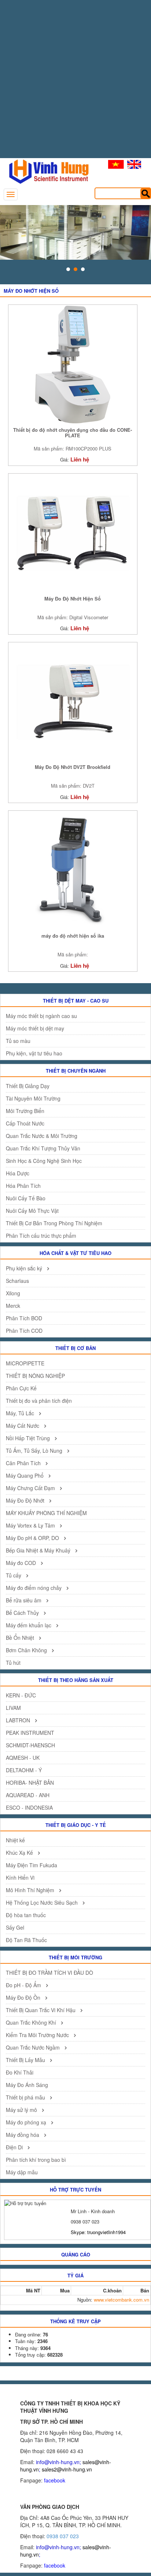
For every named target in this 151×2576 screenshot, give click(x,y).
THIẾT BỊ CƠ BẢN (75, 1348)
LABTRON (19, 1720)
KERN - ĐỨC (21, 1695)
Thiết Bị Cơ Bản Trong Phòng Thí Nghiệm (54, 1223)
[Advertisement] (75, 83)
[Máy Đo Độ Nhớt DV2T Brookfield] (73, 701)
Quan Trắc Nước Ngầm (34, 2047)
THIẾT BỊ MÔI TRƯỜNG (75, 1957)
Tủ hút (13, 1663)
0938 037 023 (63, 2536)
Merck (13, 1306)
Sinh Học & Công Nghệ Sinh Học (44, 1161)
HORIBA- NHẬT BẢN (30, 1783)
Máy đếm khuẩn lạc (29, 1625)
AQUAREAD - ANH (28, 1795)
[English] (134, 164)
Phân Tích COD (24, 1331)
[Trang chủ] (45, 171)
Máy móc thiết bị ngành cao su (41, 1016)
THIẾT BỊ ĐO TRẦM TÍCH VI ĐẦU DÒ (49, 1973)
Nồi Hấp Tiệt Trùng (29, 1438)
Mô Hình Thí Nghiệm (31, 1890)
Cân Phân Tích (24, 1463)
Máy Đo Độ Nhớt (26, 1500)
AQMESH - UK (23, 1758)
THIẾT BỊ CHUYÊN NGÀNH (76, 1071)
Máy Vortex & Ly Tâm (31, 1525)
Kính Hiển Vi (20, 1878)
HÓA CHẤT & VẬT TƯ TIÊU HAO (75, 1253)
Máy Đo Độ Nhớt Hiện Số (73, 599)
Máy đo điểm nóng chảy (34, 1588)
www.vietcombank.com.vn (121, 2300)
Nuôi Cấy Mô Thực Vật (32, 1211)
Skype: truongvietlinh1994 (98, 2232)
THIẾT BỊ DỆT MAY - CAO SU (76, 1001)
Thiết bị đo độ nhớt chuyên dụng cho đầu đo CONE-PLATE (73, 433)
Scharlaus (17, 1281)
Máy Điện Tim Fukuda (32, 1865)
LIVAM (13, 1708)
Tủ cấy (14, 1575)
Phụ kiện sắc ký (25, 1268)
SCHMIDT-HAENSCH (30, 1745)
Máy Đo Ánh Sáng (27, 2085)
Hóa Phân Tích (23, 1186)
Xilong (13, 1293)
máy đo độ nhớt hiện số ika (73, 936)
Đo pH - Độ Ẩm (24, 1985)
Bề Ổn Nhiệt (21, 1638)
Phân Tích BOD (24, 1318)
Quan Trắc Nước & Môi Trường (42, 1136)
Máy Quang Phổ (25, 1475)
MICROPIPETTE (25, 1363)
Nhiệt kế (15, 1840)
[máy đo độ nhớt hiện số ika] (73, 870)
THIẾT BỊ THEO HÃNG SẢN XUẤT (76, 1680)
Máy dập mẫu (22, 2172)
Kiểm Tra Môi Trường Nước (38, 2035)
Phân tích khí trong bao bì (36, 2160)
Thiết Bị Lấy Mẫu (26, 2060)
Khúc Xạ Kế (20, 1853)
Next (141, 233)
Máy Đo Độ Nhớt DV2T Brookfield (73, 767)
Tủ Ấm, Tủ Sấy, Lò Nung (35, 1451)
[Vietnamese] (116, 164)
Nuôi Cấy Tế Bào (26, 1198)
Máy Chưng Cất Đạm (31, 1488)
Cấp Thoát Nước (25, 1123)
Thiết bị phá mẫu (26, 2097)
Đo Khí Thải (20, 2072)
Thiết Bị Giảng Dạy (28, 1086)
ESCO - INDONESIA (29, 1807)
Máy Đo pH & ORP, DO (33, 1538)
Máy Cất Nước (23, 1426)
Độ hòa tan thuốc (26, 1915)
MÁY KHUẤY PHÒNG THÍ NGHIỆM (46, 1513)
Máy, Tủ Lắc (21, 1413)
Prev (10, 233)
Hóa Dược (18, 1173)
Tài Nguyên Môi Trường (33, 1098)
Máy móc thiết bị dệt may (35, 1028)
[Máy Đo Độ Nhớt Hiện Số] (73, 532)
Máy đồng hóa (23, 2135)
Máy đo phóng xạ (27, 2122)
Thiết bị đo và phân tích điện (39, 1401)
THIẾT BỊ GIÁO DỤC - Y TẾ (76, 1825)
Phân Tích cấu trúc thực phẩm (41, 1236)
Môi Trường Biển (25, 1111)
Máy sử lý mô (22, 2110)
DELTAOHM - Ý (24, 1770)
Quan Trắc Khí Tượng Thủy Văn (43, 1148)
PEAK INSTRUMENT (30, 1733)
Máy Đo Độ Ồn (24, 1997)
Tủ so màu (18, 1041)
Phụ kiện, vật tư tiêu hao (34, 1053)
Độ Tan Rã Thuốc (26, 1940)
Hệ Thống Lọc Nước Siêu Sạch (43, 1902)
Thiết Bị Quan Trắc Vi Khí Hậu (41, 2010)
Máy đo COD (22, 1563)
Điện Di (15, 2147)
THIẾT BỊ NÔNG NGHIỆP (35, 1376)
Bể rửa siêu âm (24, 1600)
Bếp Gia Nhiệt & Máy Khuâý (39, 1550)
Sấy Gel (15, 1927)
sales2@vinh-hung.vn (67, 2469)
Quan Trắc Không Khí (32, 2022)
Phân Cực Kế (21, 1388)
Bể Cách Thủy (23, 1613)
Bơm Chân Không (27, 1650)
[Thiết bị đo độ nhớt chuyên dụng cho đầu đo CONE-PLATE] (73, 364)
